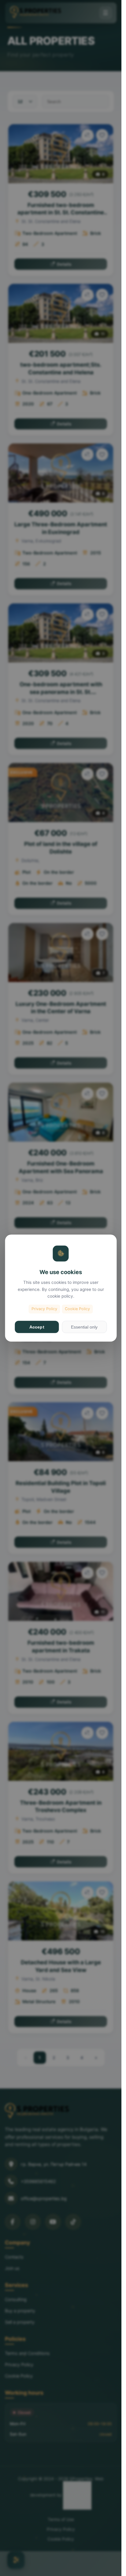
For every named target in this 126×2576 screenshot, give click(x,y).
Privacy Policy (44, 1309)
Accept (37, 1327)
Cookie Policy (77, 1309)
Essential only (84, 1327)
